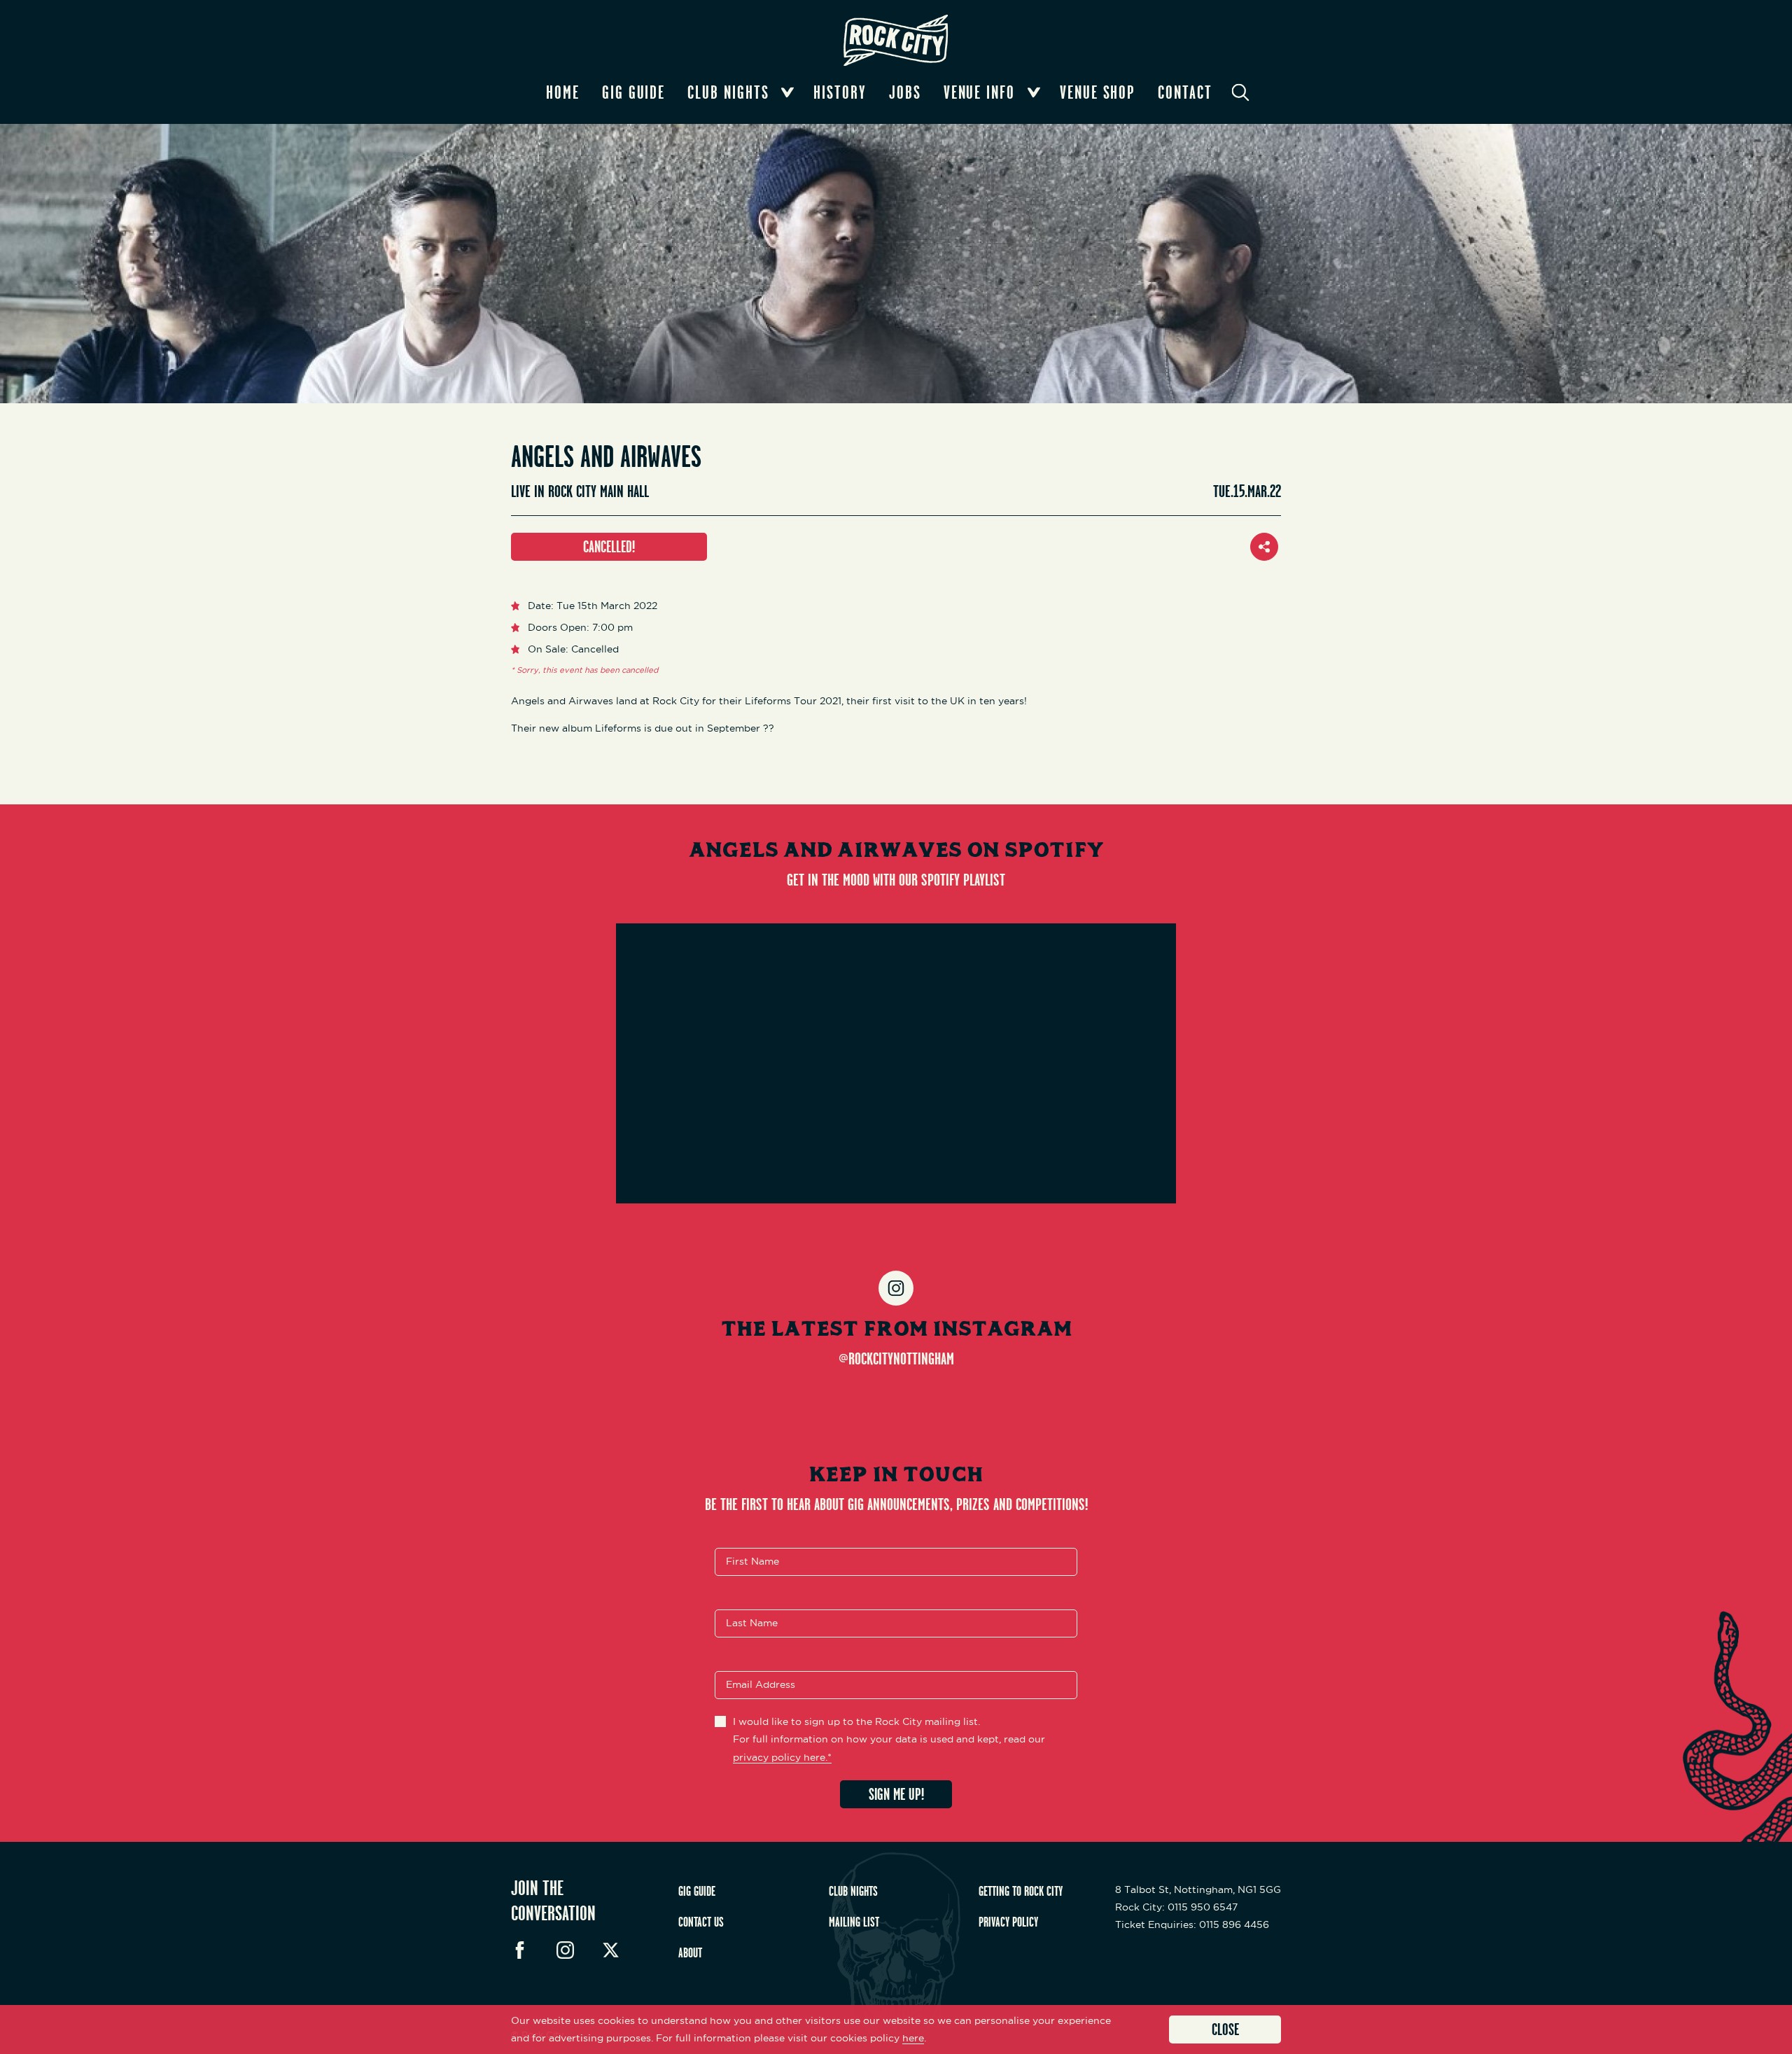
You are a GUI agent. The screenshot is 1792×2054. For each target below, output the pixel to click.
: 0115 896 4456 (1192, 1924)
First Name (752, 1562)
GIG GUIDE (697, 1891)
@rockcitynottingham (896, 1358)
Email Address (761, 1685)
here (913, 2038)
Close (1225, 2029)
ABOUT (690, 1952)
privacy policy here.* (782, 1757)
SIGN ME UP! (896, 1794)
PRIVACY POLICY (1008, 1922)
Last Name (752, 1623)
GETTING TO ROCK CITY (1021, 1891)
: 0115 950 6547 (1176, 1907)
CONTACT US (701, 1922)
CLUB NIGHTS (853, 1891)
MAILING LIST (854, 1922)
